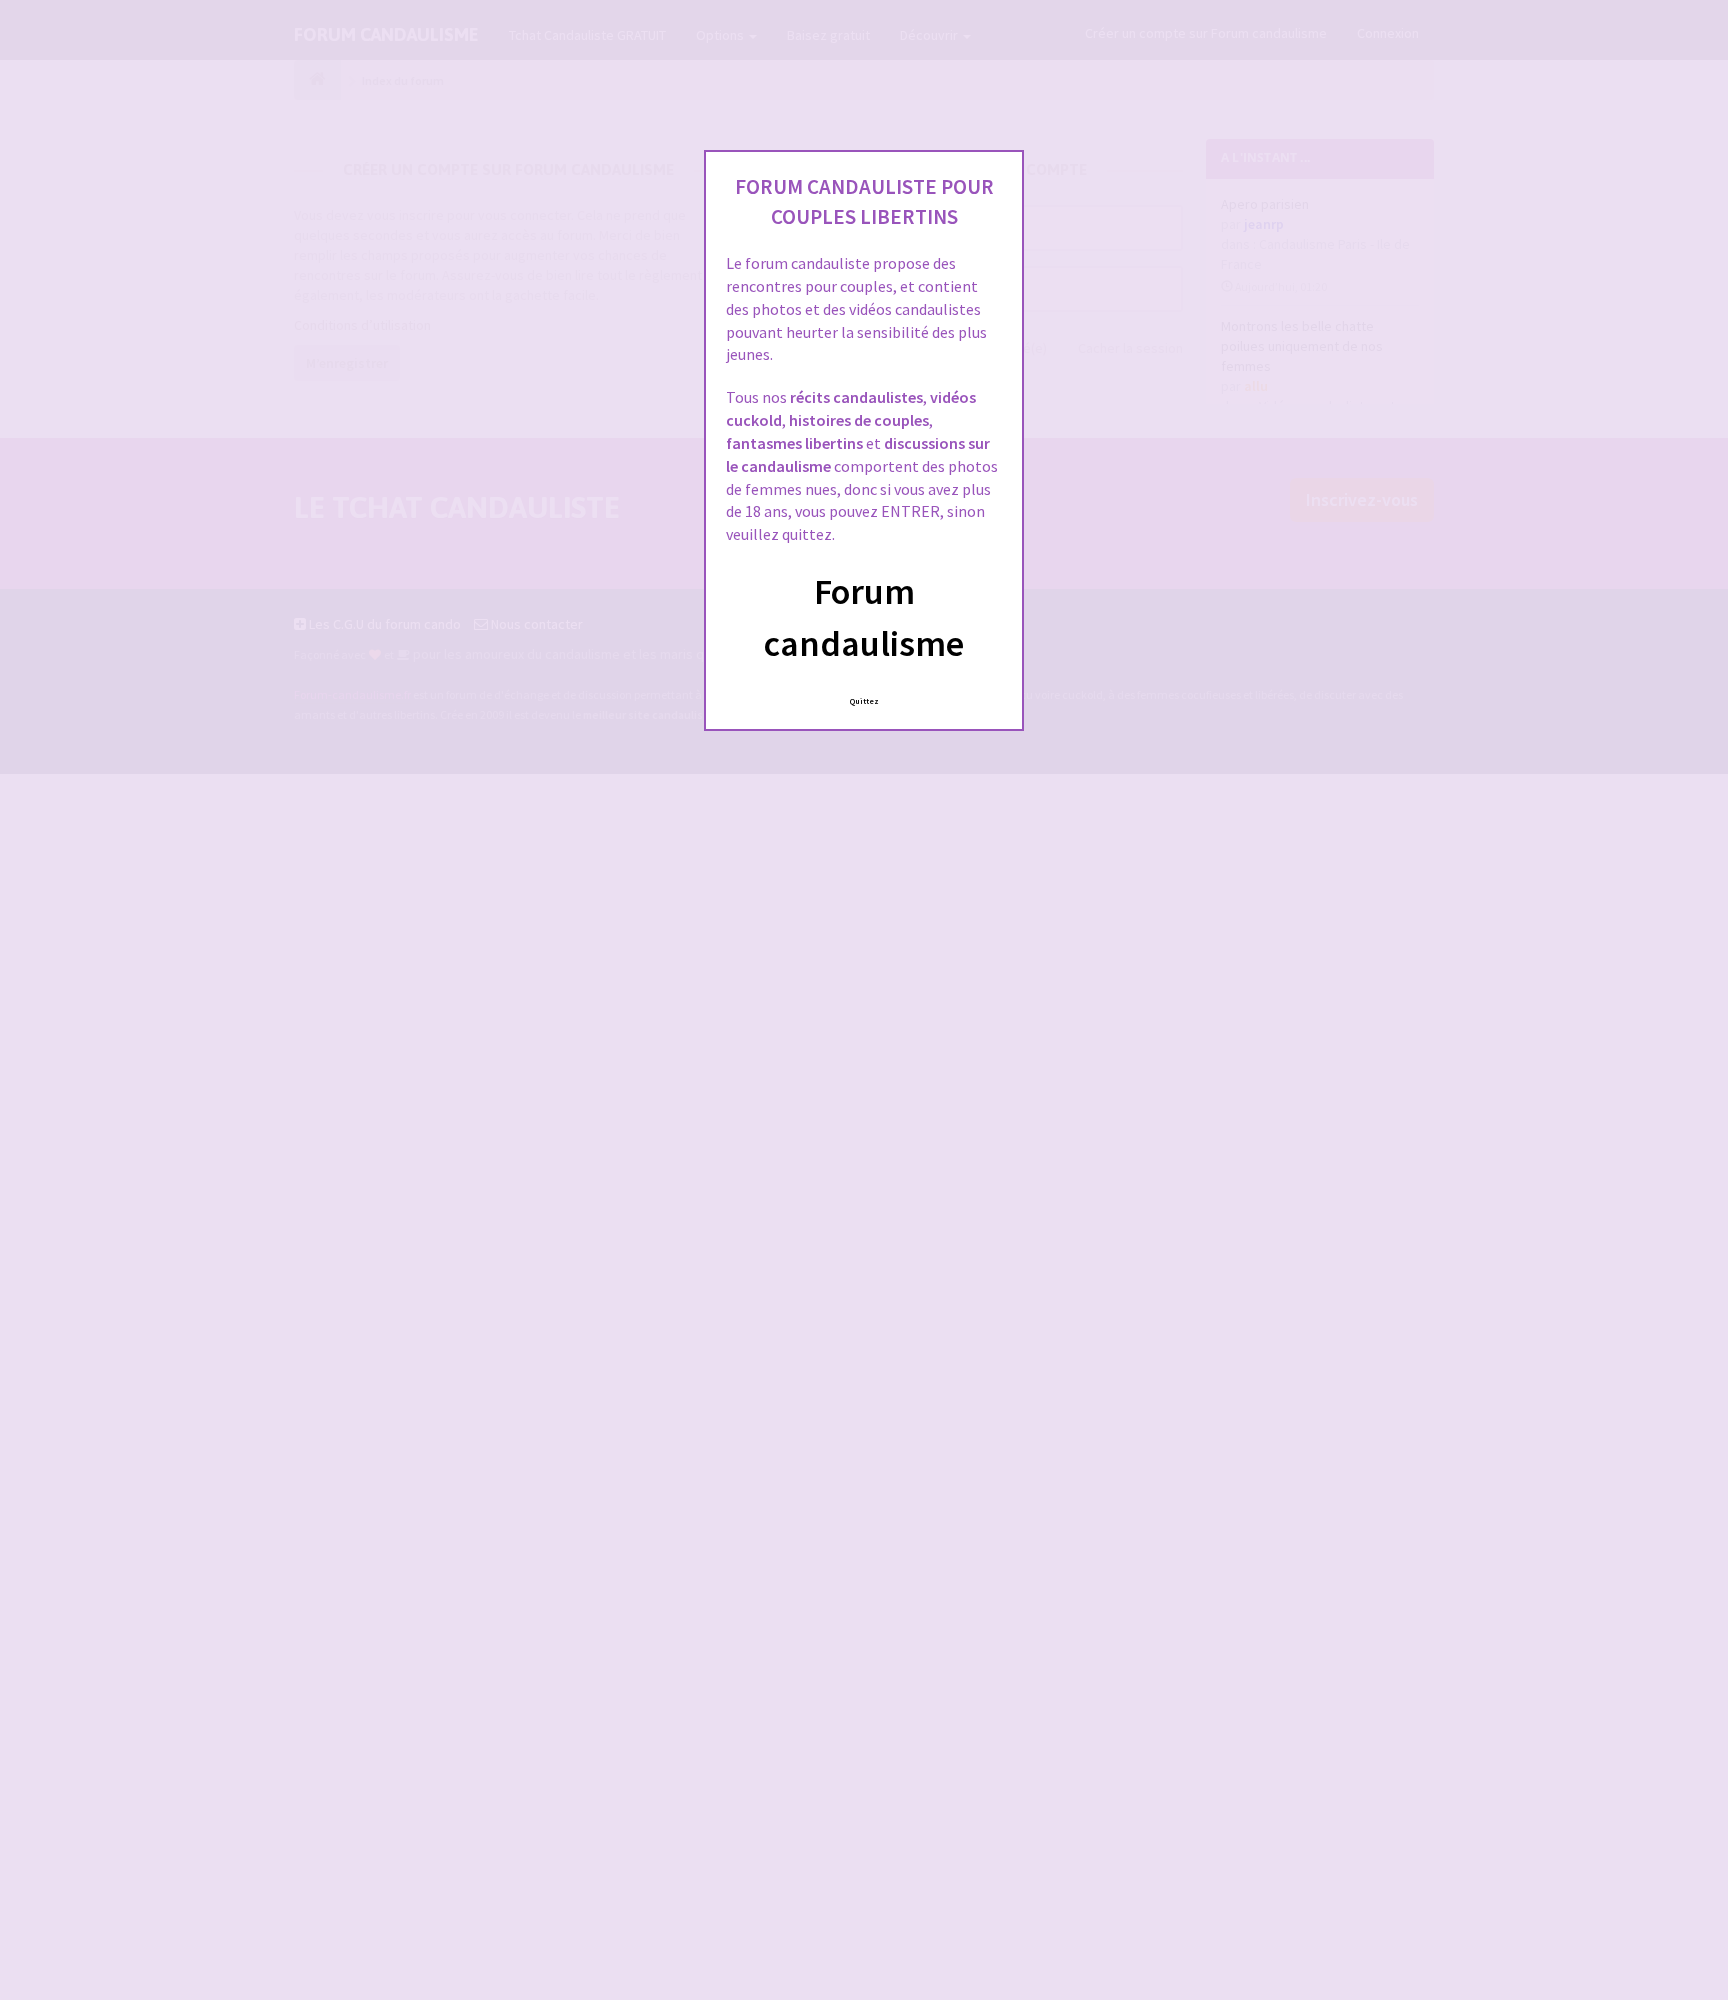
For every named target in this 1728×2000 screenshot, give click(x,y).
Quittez (864, 701)
